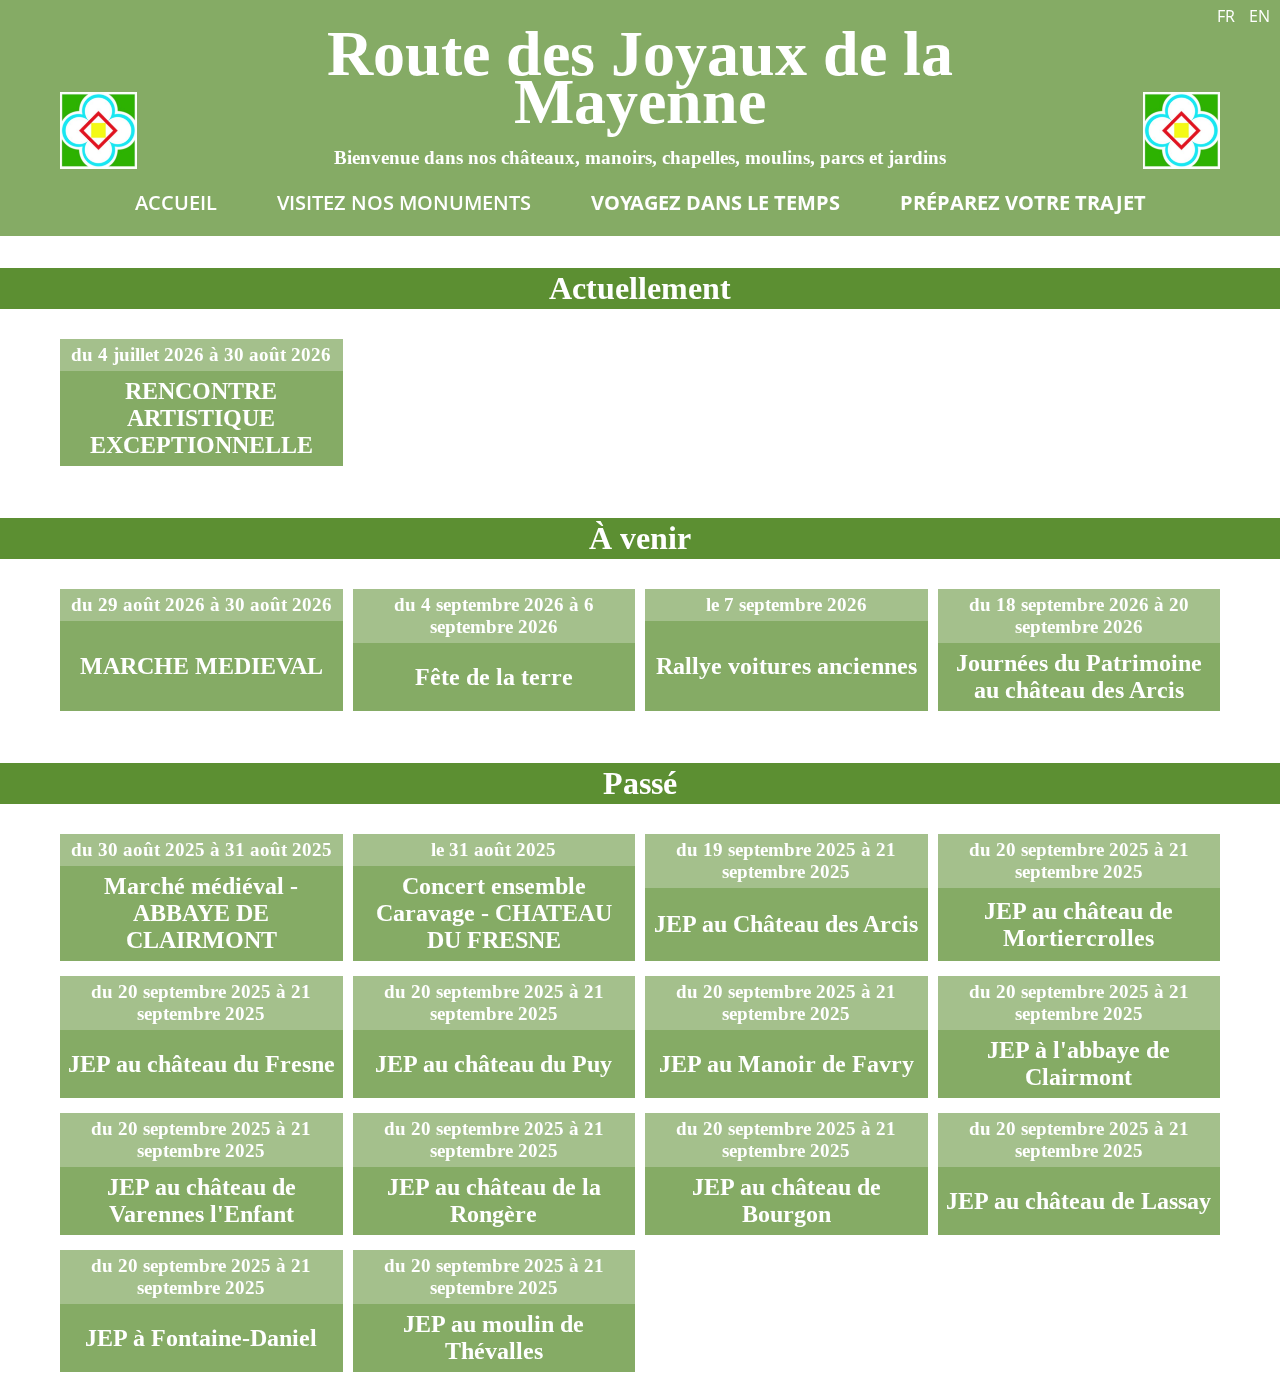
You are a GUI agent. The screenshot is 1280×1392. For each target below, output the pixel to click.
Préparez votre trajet (1023, 202)
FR (1226, 16)
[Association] (98, 130)
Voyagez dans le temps (715, 202)
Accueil (176, 202)
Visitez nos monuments (404, 202)
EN (1259, 16)
